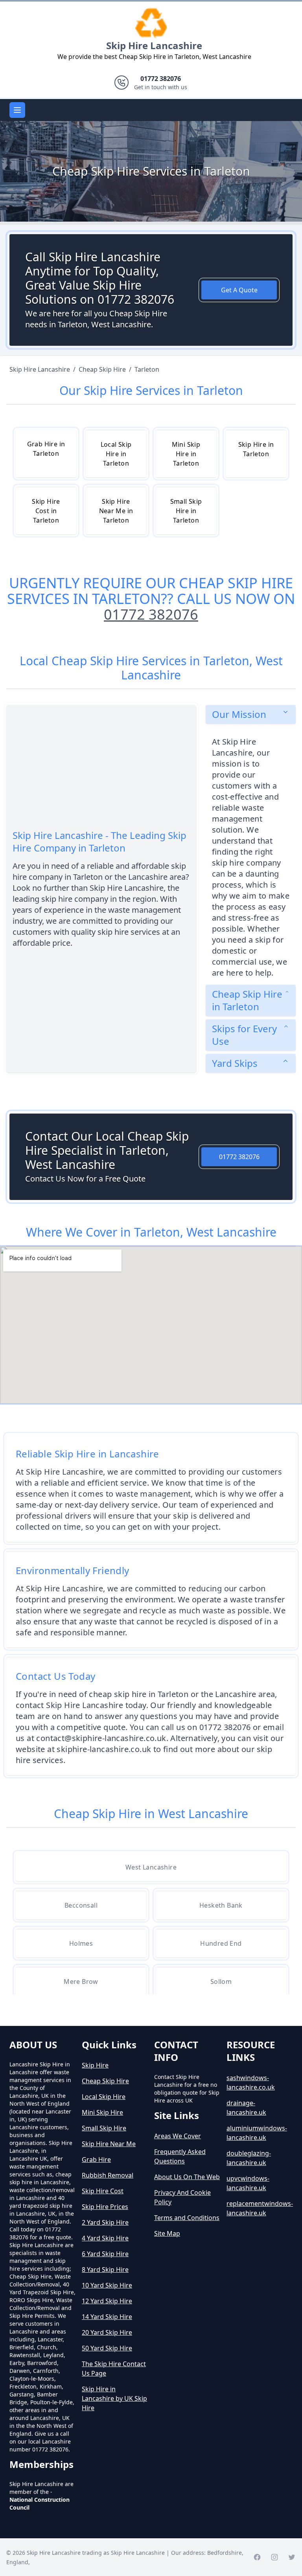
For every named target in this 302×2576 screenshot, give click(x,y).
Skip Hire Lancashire (154, 45)
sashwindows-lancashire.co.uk (251, 2082)
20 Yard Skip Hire (107, 2332)
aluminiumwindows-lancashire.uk (257, 2133)
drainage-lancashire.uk (246, 2108)
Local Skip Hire (104, 2097)
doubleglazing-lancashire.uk (249, 2158)
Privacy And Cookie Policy (182, 2197)
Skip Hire (95, 2065)
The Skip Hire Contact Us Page (114, 2369)
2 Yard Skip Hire (105, 2222)
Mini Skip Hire (102, 2112)
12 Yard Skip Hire (107, 2301)
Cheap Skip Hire (105, 2081)
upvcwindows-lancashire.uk (248, 2183)
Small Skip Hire (104, 2128)
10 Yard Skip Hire (107, 2285)
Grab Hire (96, 2160)
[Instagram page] (274, 2557)
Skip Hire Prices (105, 2207)
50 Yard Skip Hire (107, 2348)
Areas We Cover (178, 2136)
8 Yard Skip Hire (105, 2270)
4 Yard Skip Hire (105, 2238)
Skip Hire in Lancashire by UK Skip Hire (114, 2398)
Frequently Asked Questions (180, 2156)
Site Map (167, 2233)
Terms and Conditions (187, 2218)
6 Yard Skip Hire (105, 2254)
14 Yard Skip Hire (107, 2317)
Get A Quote (239, 290)
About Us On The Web (187, 2177)
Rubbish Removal (108, 2175)
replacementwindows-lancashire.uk (260, 2208)
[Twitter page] (292, 2557)
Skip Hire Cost (103, 2191)
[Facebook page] (257, 2557)
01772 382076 (151, 614)
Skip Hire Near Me (109, 2144)
